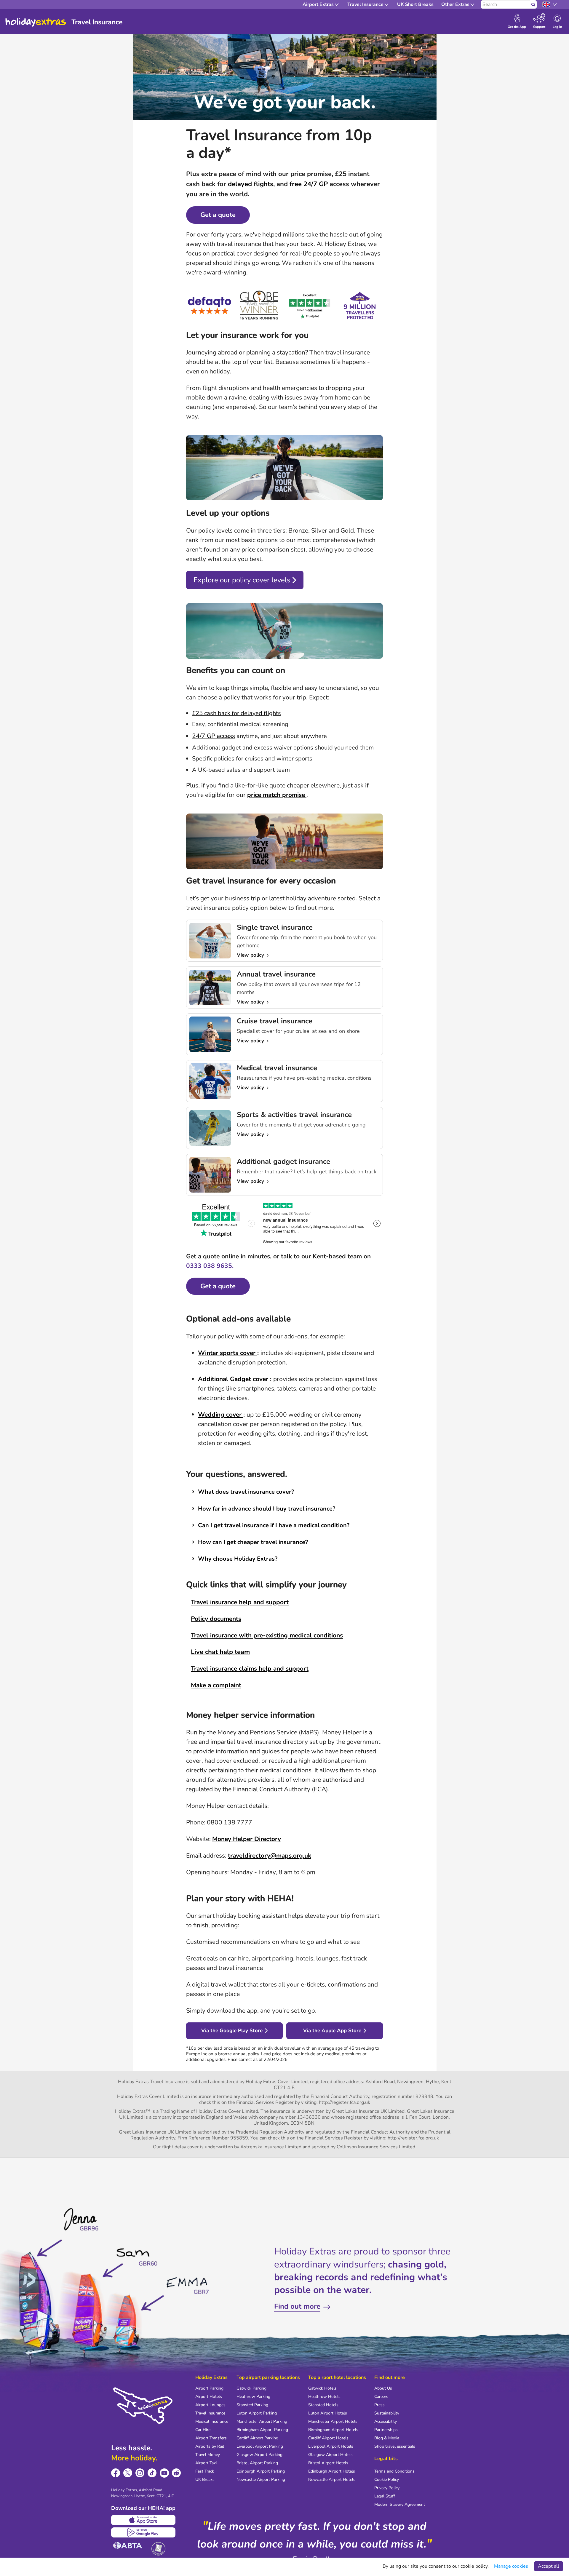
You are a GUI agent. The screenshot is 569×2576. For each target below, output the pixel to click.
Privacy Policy (387, 2488)
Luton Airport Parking (257, 2413)
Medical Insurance (212, 2421)
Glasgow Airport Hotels (330, 2455)
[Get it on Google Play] (143, 2532)
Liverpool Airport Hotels (331, 2446)
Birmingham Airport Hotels (333, 2430)
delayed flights (251, 184)
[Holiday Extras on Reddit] (176, 2473)
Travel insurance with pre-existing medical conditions (267, 1635)
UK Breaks (205, 2480)
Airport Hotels (209, 2397)
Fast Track (205, 2471)
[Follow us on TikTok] (152, 2473)
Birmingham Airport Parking (262, 2430)
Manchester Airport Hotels (333, 2421)
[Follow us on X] (128, 2473)
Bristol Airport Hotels (328, 2463)
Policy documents (216, 1619)
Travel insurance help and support (240, 1602)
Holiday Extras (36, 22)
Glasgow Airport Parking (259, 2455)
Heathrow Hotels (324, 2397)
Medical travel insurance (277, 1068)
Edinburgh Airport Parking (261, 2471)
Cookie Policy (387, 2480)
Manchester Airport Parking (262, 2421)
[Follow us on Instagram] (140, 2473)
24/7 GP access (214, 736)
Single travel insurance (275, 927)
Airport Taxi (206, 2463)
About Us (383, 2388)
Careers (381, 2397)
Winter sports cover (228, 1353)
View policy (251, 955)
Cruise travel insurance (275, 1021)
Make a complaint (216, 1685)
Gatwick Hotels (322, 2388)
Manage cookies (511, 2566)
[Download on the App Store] (143, 2520)
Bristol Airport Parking (257, 2463)
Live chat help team (220, 1652)
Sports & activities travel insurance (294, 1115)
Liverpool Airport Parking (260, 2446)
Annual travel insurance (276, 974)
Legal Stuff (385, 2496)
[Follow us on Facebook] (116, 2473)
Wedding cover (221, 1415)
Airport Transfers (211, 2438)
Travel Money (208, 2455)
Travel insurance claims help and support (250, 1669)
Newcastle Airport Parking (261, 2480)
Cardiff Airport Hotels (328, 2438)
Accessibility (386, 2421)
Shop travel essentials (395, 2446)
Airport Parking (209, 2388)
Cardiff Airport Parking (257, 2438)
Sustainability (387, 2413)
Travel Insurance (210, 2413)
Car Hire (203, 2430)
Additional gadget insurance (283, 1161)
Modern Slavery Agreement (400, 2504)
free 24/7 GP (309, 184)
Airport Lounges (210, 2405)
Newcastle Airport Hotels (332, 2480)
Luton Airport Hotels (328, 2413)
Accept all (549, 2566)
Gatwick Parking (251, 2388)
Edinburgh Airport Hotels (332, 2471)
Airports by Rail (210, 2446)
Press (379, 2405)
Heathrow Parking (253, 2397)
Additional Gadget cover (234, 1379)
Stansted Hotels (323, 2405)
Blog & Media (387, 2438)
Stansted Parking (252, 2405)
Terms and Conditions (394, 2471)
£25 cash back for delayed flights (236, 713)
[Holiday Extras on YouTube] (164, 2473)
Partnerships (386, 2430)
